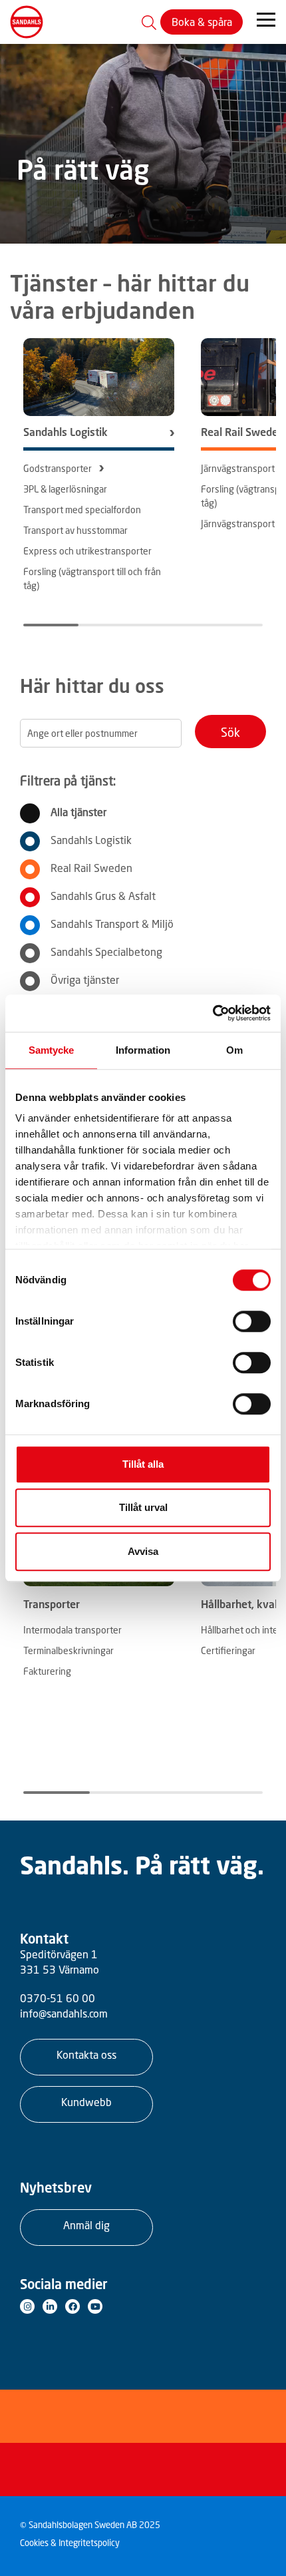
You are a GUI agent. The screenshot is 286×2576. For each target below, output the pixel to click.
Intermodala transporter (72, 1630)
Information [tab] (143, 1050)
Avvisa (143, 1551)
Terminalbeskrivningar (69, 1650)
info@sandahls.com (64, 2014)
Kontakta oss (86, 2055)
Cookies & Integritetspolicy (70, 2543)
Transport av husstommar (75, 530)
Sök (230, 732)
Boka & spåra (202, 22)
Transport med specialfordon (82, 510)
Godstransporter (58, 468)
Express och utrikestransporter (87, 551)
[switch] (252, 1321)
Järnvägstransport (238, 468)
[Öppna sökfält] (149, 22)
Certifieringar (228, 1650)
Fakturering (47, 1671)
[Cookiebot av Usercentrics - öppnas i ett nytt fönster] (213, 1013)
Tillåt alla (143, 1464)
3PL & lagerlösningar (65, 489)
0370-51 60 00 (58, 1998)
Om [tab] (234, 1050)
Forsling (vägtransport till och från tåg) (92, 578)
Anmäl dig (86, 2225)
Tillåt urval (143, 1507)
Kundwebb (86, 2102)
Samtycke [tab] (52, 1050)
